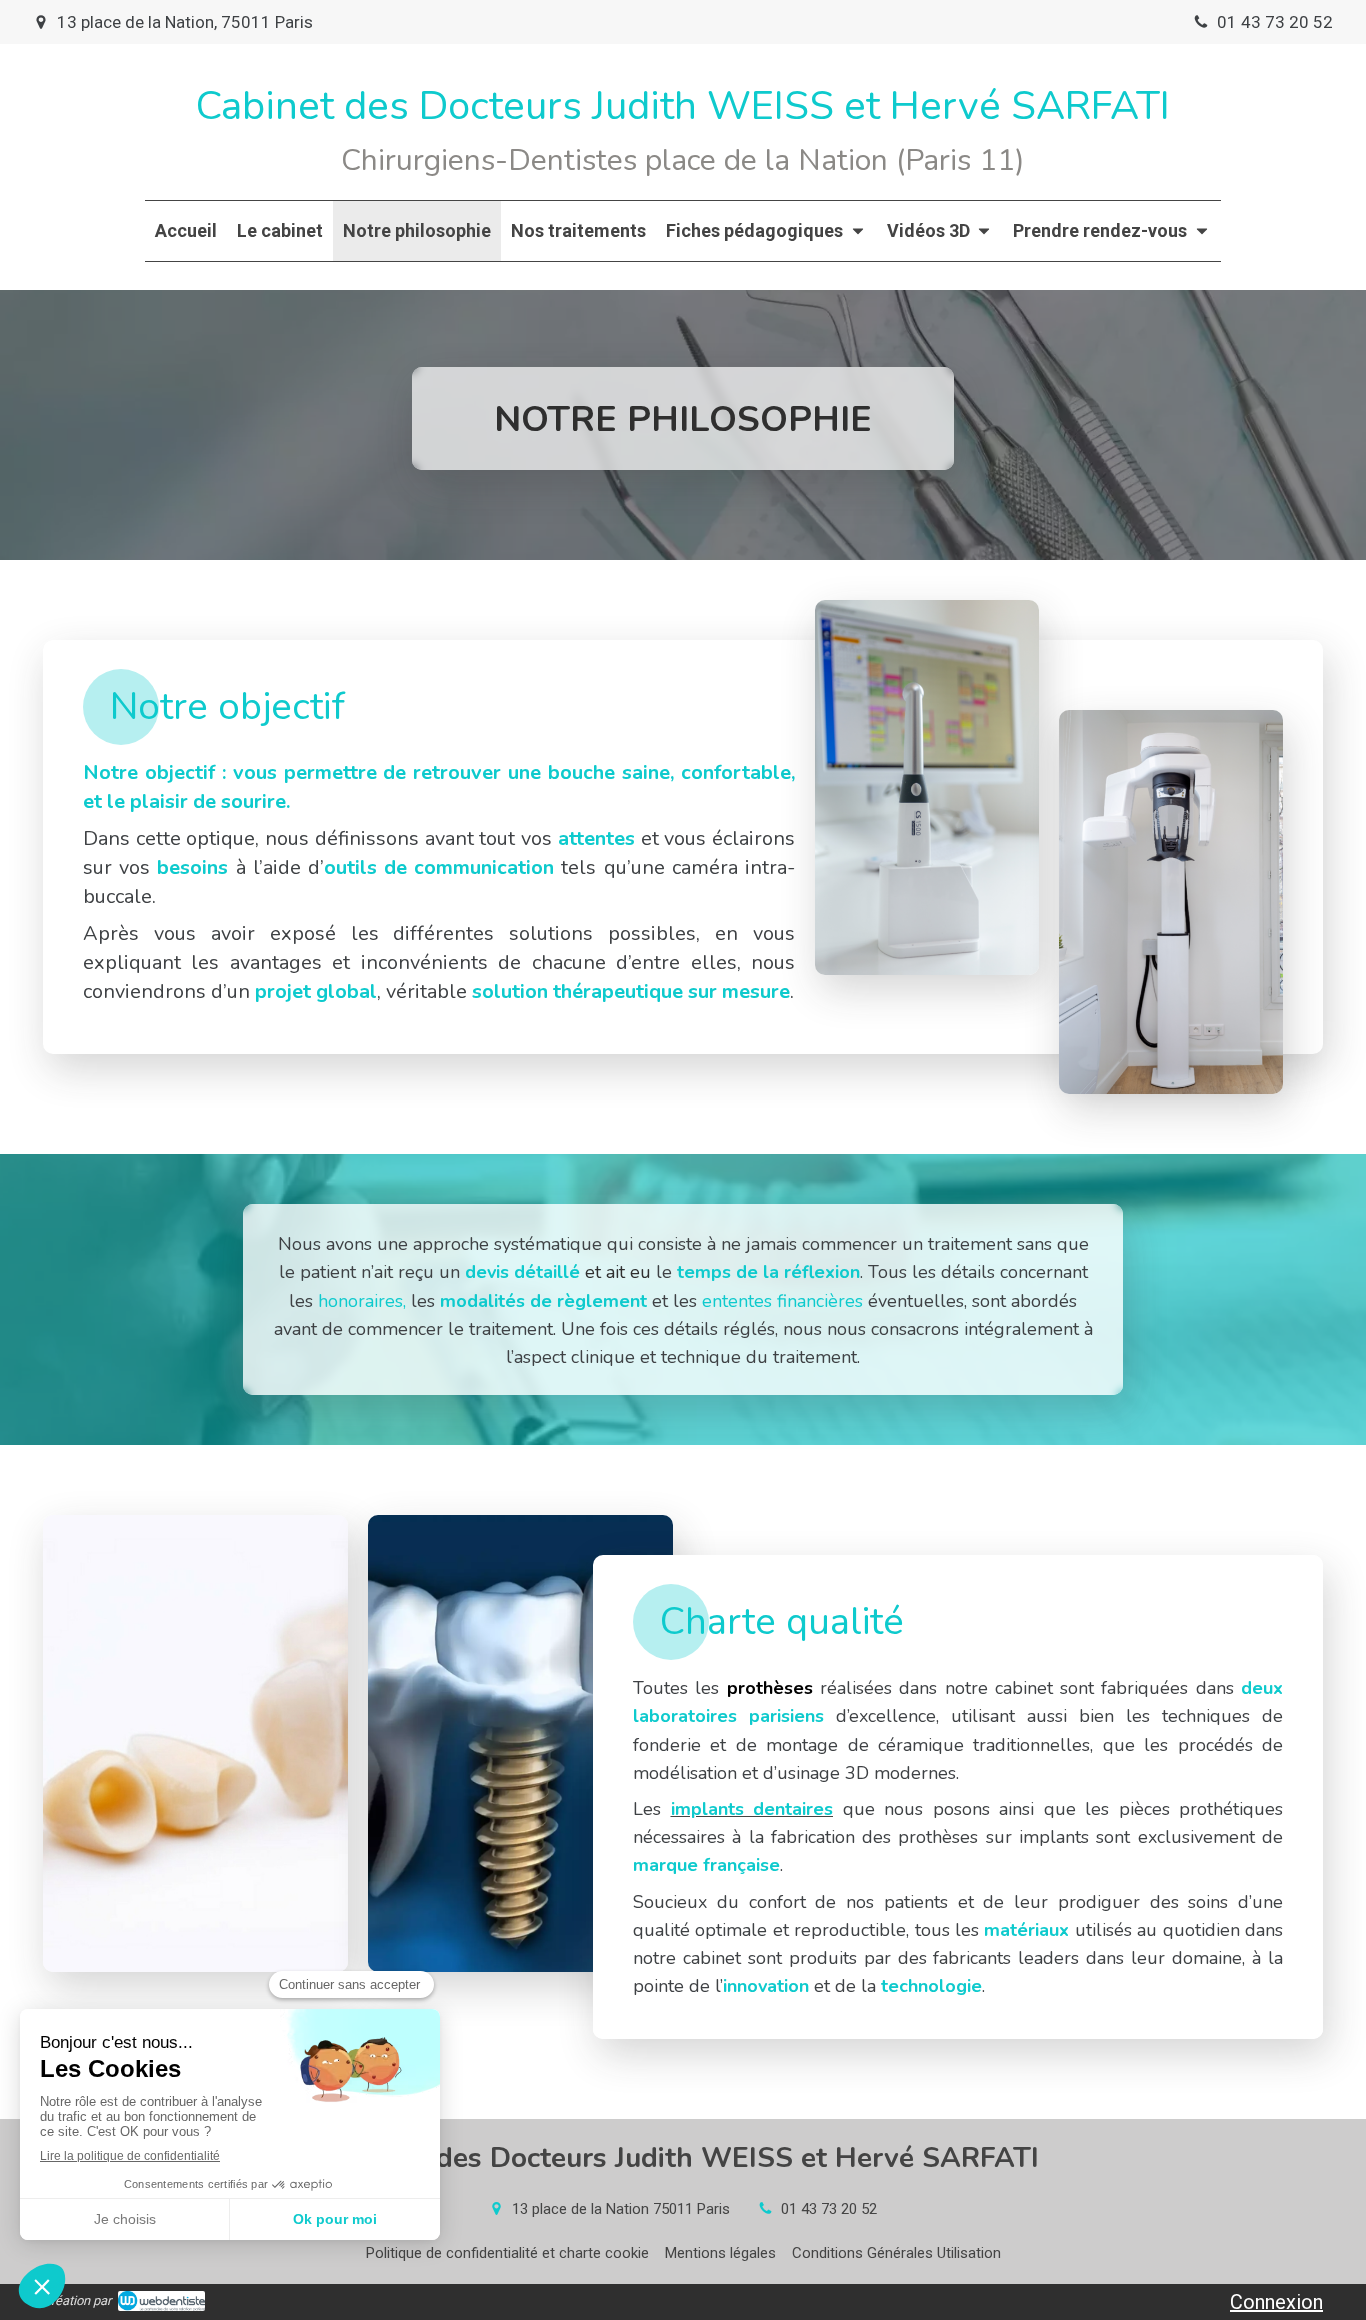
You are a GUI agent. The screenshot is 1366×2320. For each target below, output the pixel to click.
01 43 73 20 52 (829, 2209)
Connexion (1276, 2302)
